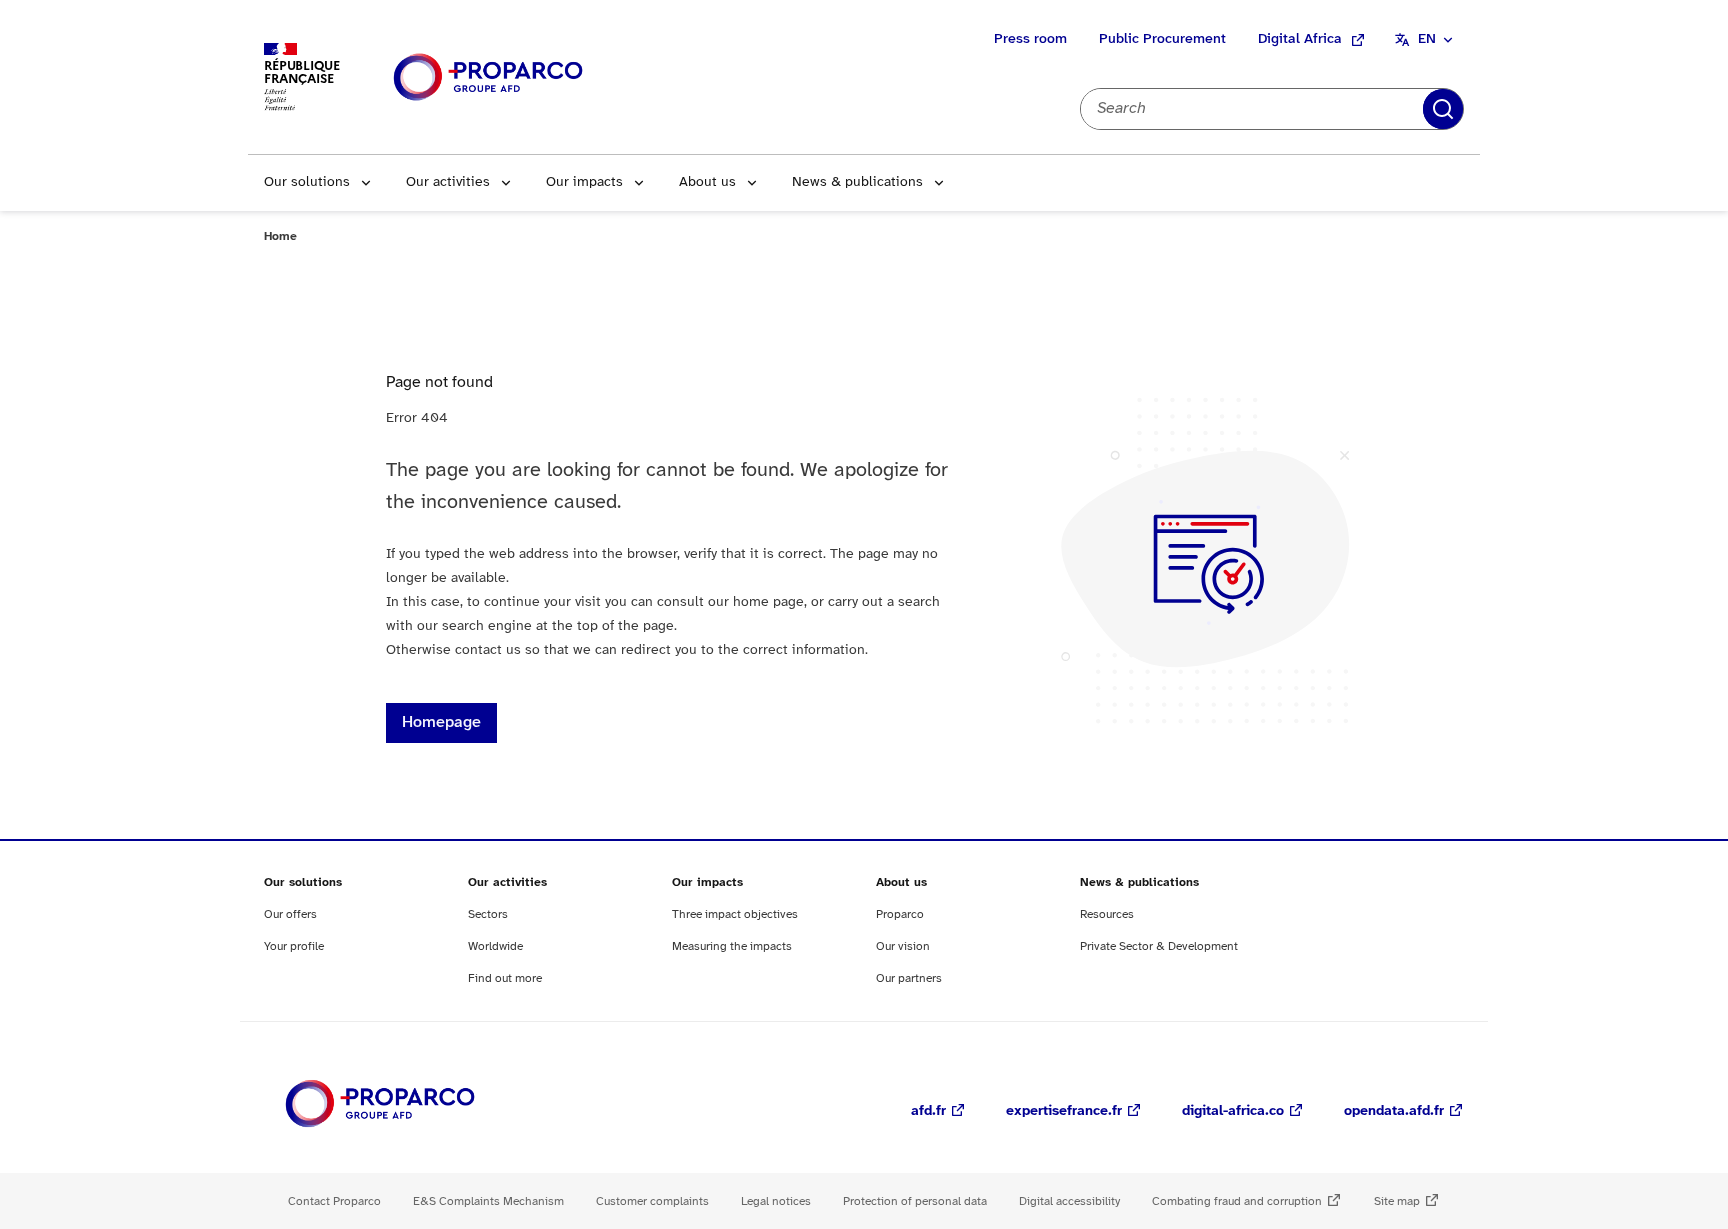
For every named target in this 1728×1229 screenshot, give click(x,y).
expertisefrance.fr (1064, 1111)
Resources (1107, 914)
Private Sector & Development (1159, 946)
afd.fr (928, 1111)
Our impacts (584, 182)
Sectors (488, 914)
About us (707, 182)
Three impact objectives (735, 914)
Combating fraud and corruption (1237, 1201)
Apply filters (1443, 109)
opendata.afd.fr (1394, 1111)
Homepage (441, 722)
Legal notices (776, 1201)
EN (1427, 39)
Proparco (900, 914)
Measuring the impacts (732, 946)
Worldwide (495, 946)
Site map (1397, 1201)
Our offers (290, 914)
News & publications (857, 182)
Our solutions (307, 182)
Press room (1030, 39)
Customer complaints (652, 1201)
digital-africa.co (1233, 1111)
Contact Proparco (334, 1201)
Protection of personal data (915, 1201)
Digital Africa (1300, 39)
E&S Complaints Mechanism (488, 1201)
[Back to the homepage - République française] (488, 77)
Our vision (903, 946)
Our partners (909, 978)
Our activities (448, 182)
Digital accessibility (1069, 1201)
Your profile (294, 946)
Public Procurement (1162, 39)
